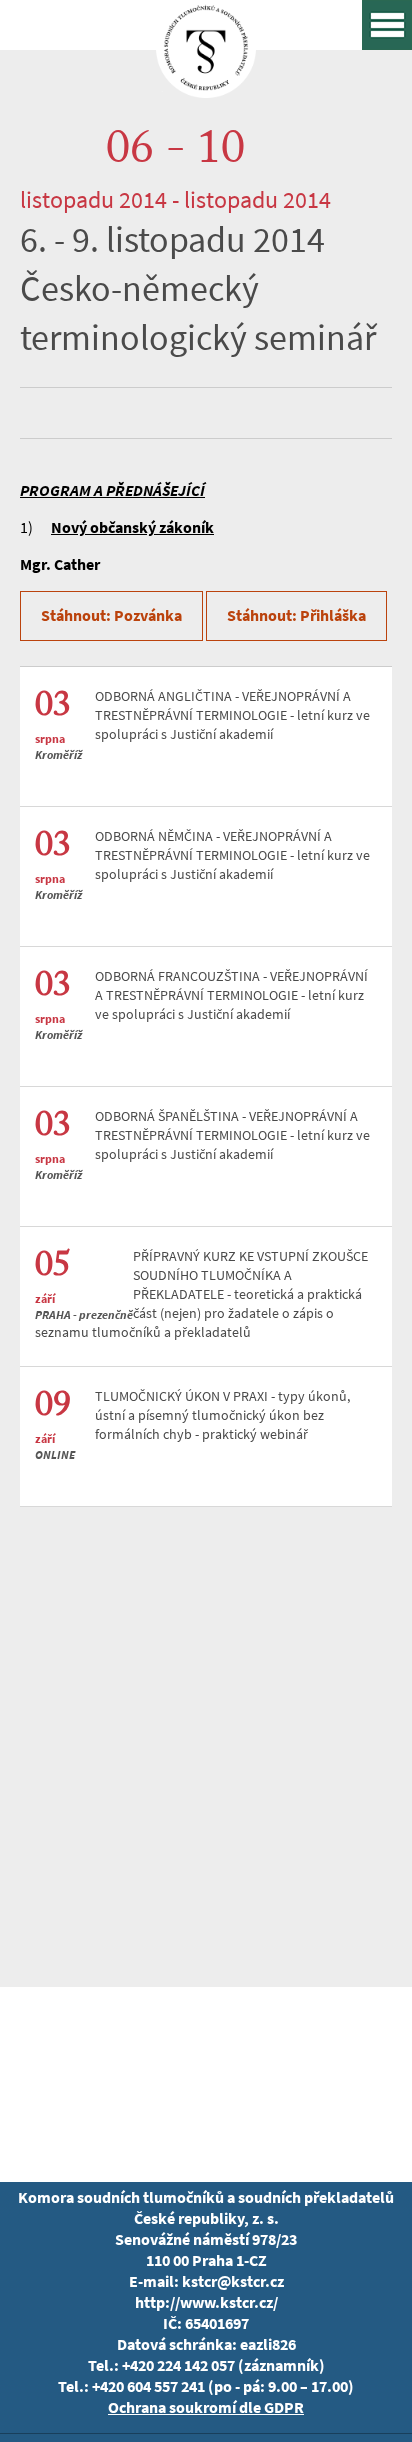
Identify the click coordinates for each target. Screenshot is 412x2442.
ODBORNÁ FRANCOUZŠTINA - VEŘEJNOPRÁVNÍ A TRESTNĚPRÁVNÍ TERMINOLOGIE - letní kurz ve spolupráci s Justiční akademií (231, 995)
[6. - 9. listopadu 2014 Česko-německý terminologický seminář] (206, 83)
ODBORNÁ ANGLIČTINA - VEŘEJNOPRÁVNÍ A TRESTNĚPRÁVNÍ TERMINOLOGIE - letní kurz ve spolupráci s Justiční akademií (232, 715)
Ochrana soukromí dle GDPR (206, 2407)
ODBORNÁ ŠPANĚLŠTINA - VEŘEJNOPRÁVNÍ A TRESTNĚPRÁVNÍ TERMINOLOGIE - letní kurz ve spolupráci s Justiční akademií (232, 1135)
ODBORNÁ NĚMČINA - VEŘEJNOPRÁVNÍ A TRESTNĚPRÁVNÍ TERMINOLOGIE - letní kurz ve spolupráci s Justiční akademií (232, 855)
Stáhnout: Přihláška (296, 615)
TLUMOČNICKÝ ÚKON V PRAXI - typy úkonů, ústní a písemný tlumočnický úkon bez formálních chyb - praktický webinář (222, 1415)
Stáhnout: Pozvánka (111, 615)
